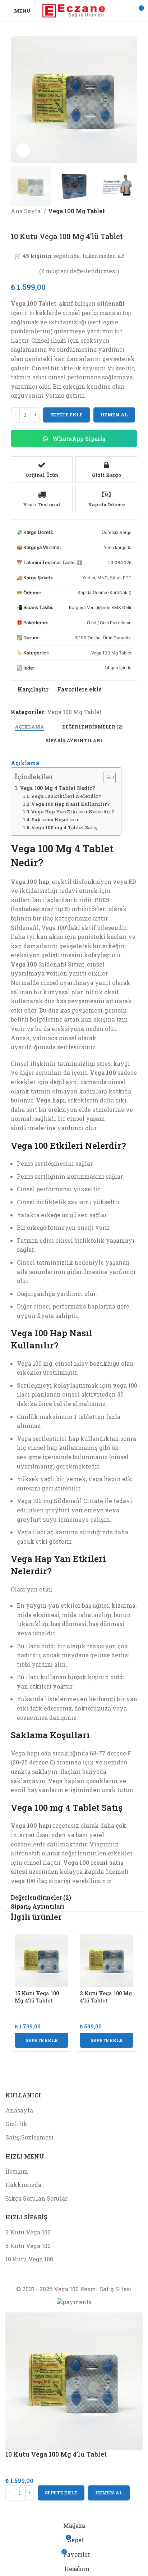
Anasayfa (19, 2110)
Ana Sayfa (26, 211)
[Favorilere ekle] (34, 2509)
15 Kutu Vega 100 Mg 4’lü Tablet (37, 1997)
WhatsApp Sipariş (78, 439)
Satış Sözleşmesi (29, 2137)
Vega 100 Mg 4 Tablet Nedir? (57, 788)
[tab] (29, 727)
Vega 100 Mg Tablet (77, 211)
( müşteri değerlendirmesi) (79, 271)
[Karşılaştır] (14, 2509)
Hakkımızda (23, 2185)
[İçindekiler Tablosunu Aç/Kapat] (106, 777)
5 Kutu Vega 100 (28, 2246)
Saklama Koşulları (55, 819)
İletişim (17, 2171)
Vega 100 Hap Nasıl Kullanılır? (70, 804)
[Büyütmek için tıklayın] (23, 150)
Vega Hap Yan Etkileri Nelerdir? (72, 812)
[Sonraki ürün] (29, 221)
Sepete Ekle (66, 415)
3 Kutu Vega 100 (28, 2232)
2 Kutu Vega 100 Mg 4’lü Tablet (106, 1997)
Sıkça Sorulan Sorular (36, 2198)
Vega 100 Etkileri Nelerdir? (66, 796)
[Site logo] (74, 10)
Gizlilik (16, 2124)
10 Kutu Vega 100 (29, 2259)
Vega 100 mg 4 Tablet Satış (64, 827)
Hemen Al (114, 415)
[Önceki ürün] (14, 221)
